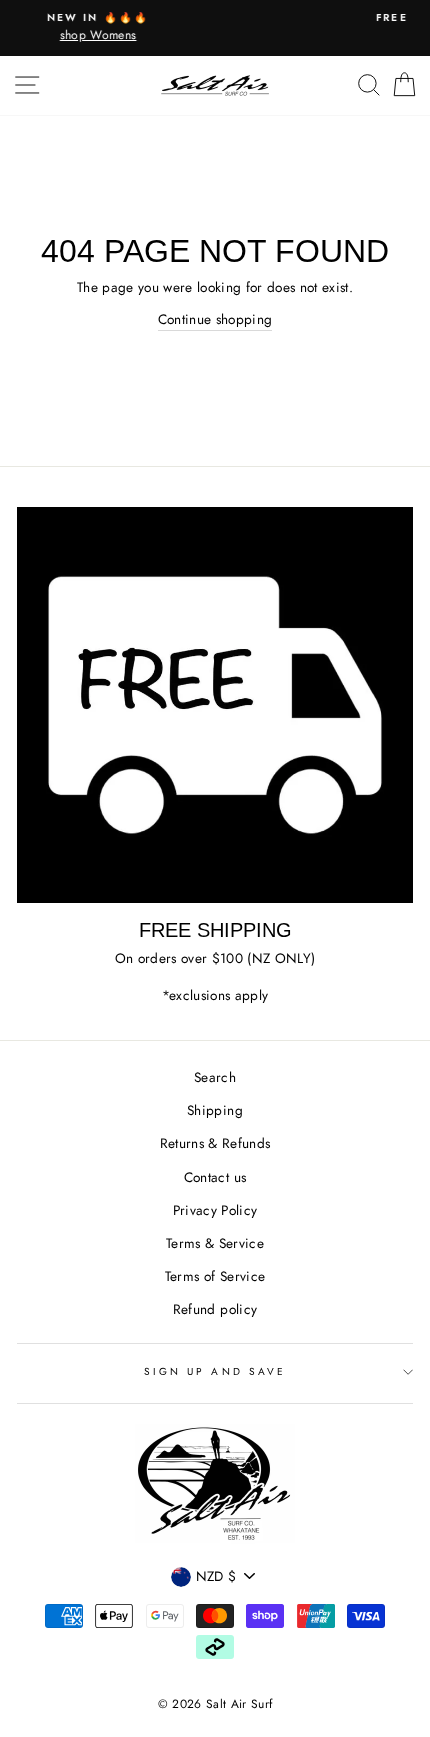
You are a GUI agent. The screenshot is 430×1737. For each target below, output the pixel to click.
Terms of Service (215, 1276)
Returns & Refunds (215, 1143)
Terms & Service (215, 1243)
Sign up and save (215, 1371)
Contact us (215, 1177)
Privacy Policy (215, 1210)
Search (215, 1077)
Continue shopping (215, 319)
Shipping (215, 1110)
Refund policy (215, 1309)
